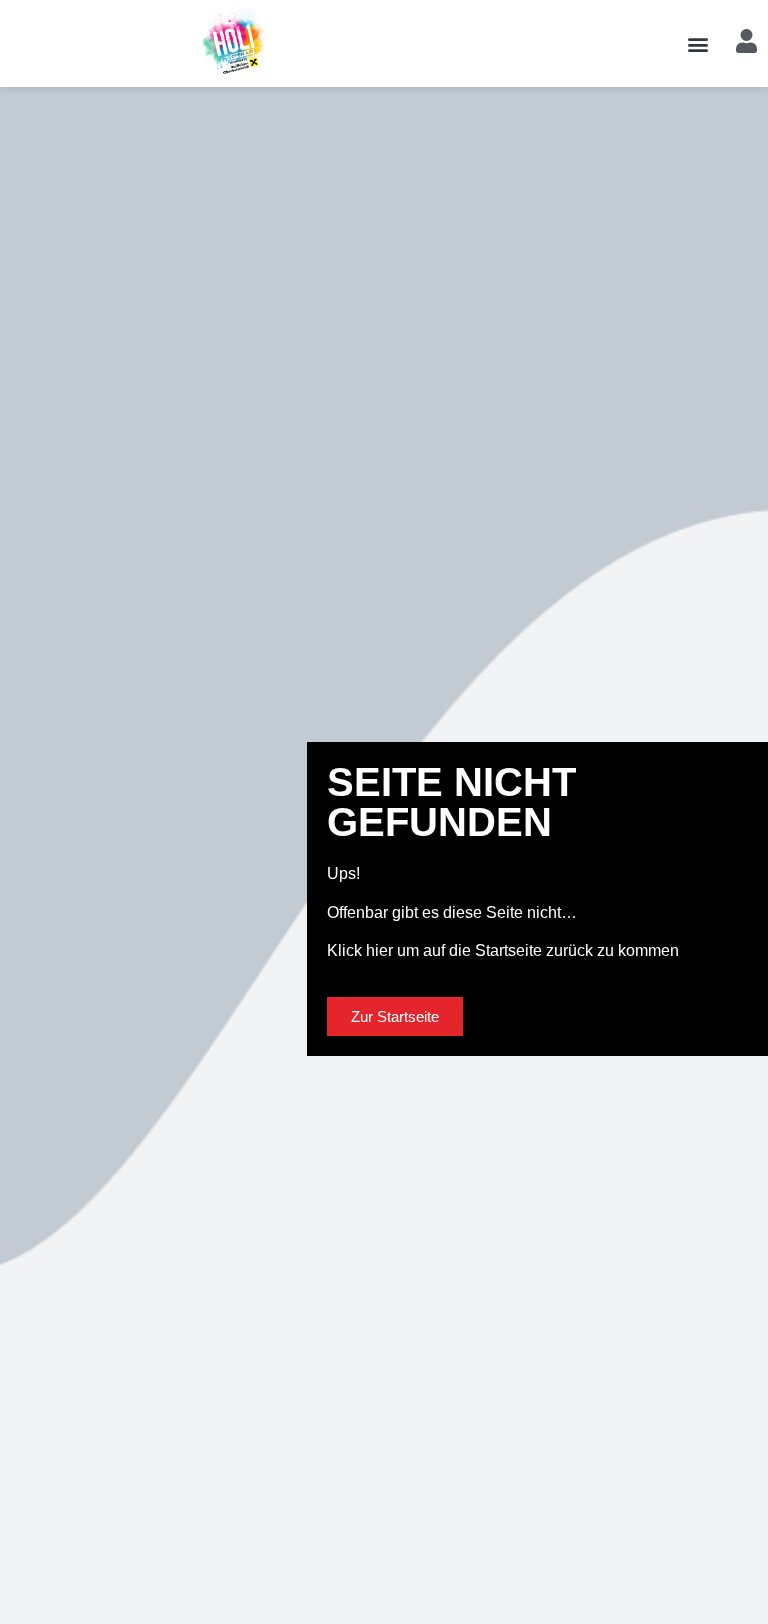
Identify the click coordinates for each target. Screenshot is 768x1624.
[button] (697, 43)
